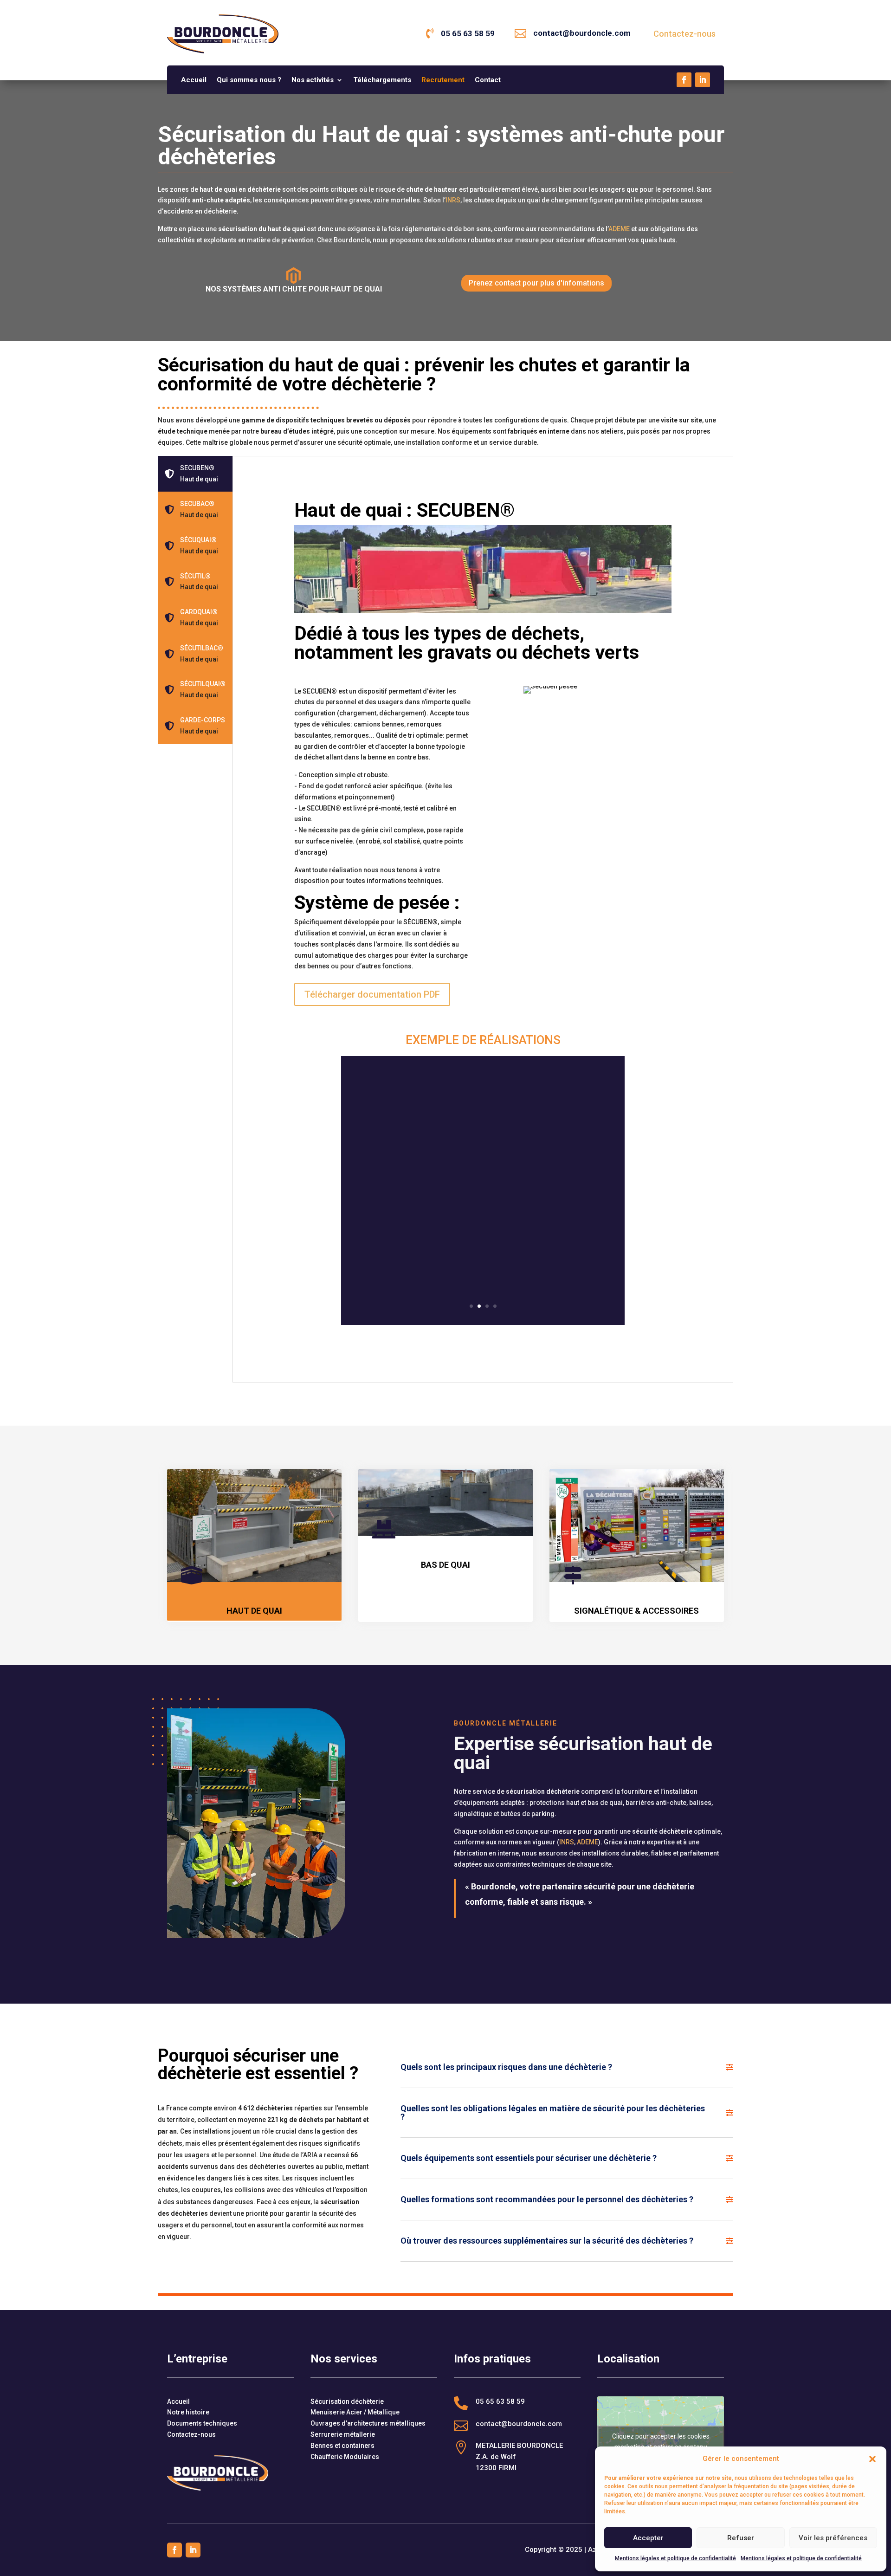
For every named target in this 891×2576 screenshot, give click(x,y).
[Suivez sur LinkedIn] (703, 80)
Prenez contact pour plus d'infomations (536, 283)
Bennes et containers (342, 2446)
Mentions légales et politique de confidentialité (675, 2558)
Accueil (194, 80)
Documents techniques (202, 2423)
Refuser (741, 2538)
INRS (453, 200)
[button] (872, 2459)
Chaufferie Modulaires (345, 2457)
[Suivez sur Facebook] (684, 80)
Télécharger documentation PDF (372, 994)
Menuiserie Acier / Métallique (355, 2412)
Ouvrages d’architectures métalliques (368, 2423)
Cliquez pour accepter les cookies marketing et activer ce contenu (661, 2442)
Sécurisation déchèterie (347, 2401)
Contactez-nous (684, 34)
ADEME (619, 229)
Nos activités (313, 80)
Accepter (648, 2538)
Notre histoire (188, 2412)
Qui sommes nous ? (249, 80)
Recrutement (443, 80)
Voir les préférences (833, 2538)
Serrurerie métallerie (343, 2434)
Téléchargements (382, 80)
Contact (488, 80)
